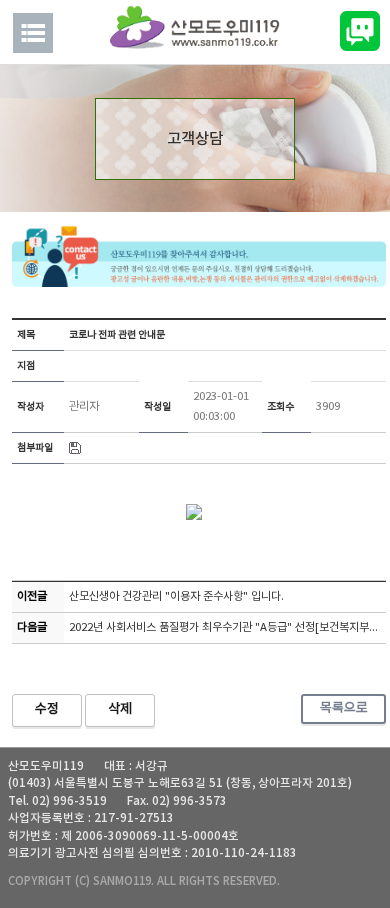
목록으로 (344, 708)
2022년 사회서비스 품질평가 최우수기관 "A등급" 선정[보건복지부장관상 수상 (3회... (227, 627)
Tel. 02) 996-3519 (57, 801)
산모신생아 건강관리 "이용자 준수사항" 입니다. (176, 596)
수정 (47, 709)
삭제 (120, 709)
